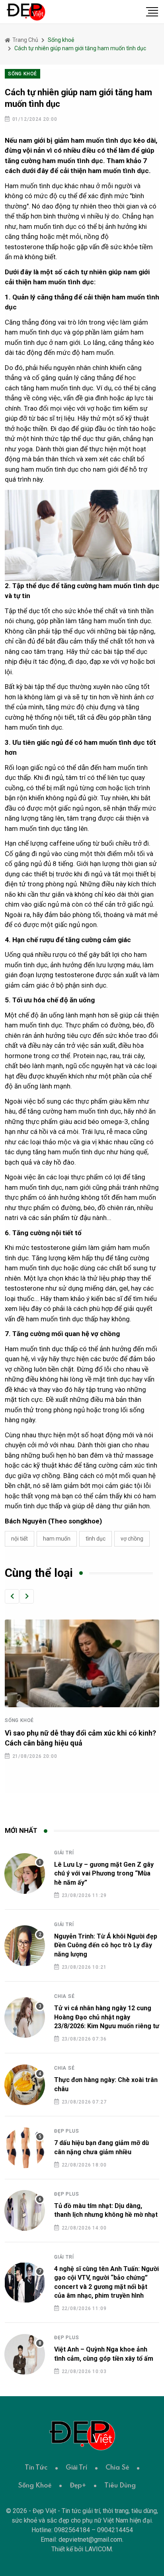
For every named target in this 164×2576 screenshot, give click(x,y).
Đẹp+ (78, 2486)
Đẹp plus (66, 2131)
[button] (12, 1596)
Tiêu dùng (120, 2486)
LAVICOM (98, 2549)
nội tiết (20, 1539)
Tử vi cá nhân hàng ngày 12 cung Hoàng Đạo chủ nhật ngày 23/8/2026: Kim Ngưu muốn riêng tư (107, 2017)
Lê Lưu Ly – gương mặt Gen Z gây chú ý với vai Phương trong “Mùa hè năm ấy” (104, 1873)
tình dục (96, 1539)
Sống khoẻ (19, 1720)
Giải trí (64, 1853)
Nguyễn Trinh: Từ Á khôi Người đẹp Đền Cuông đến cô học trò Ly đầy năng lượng (106, 1945)
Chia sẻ (64, 1996)
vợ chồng (132, 1539)
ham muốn (57, 1539)
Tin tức (36, 2468)
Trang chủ (25, 40)
